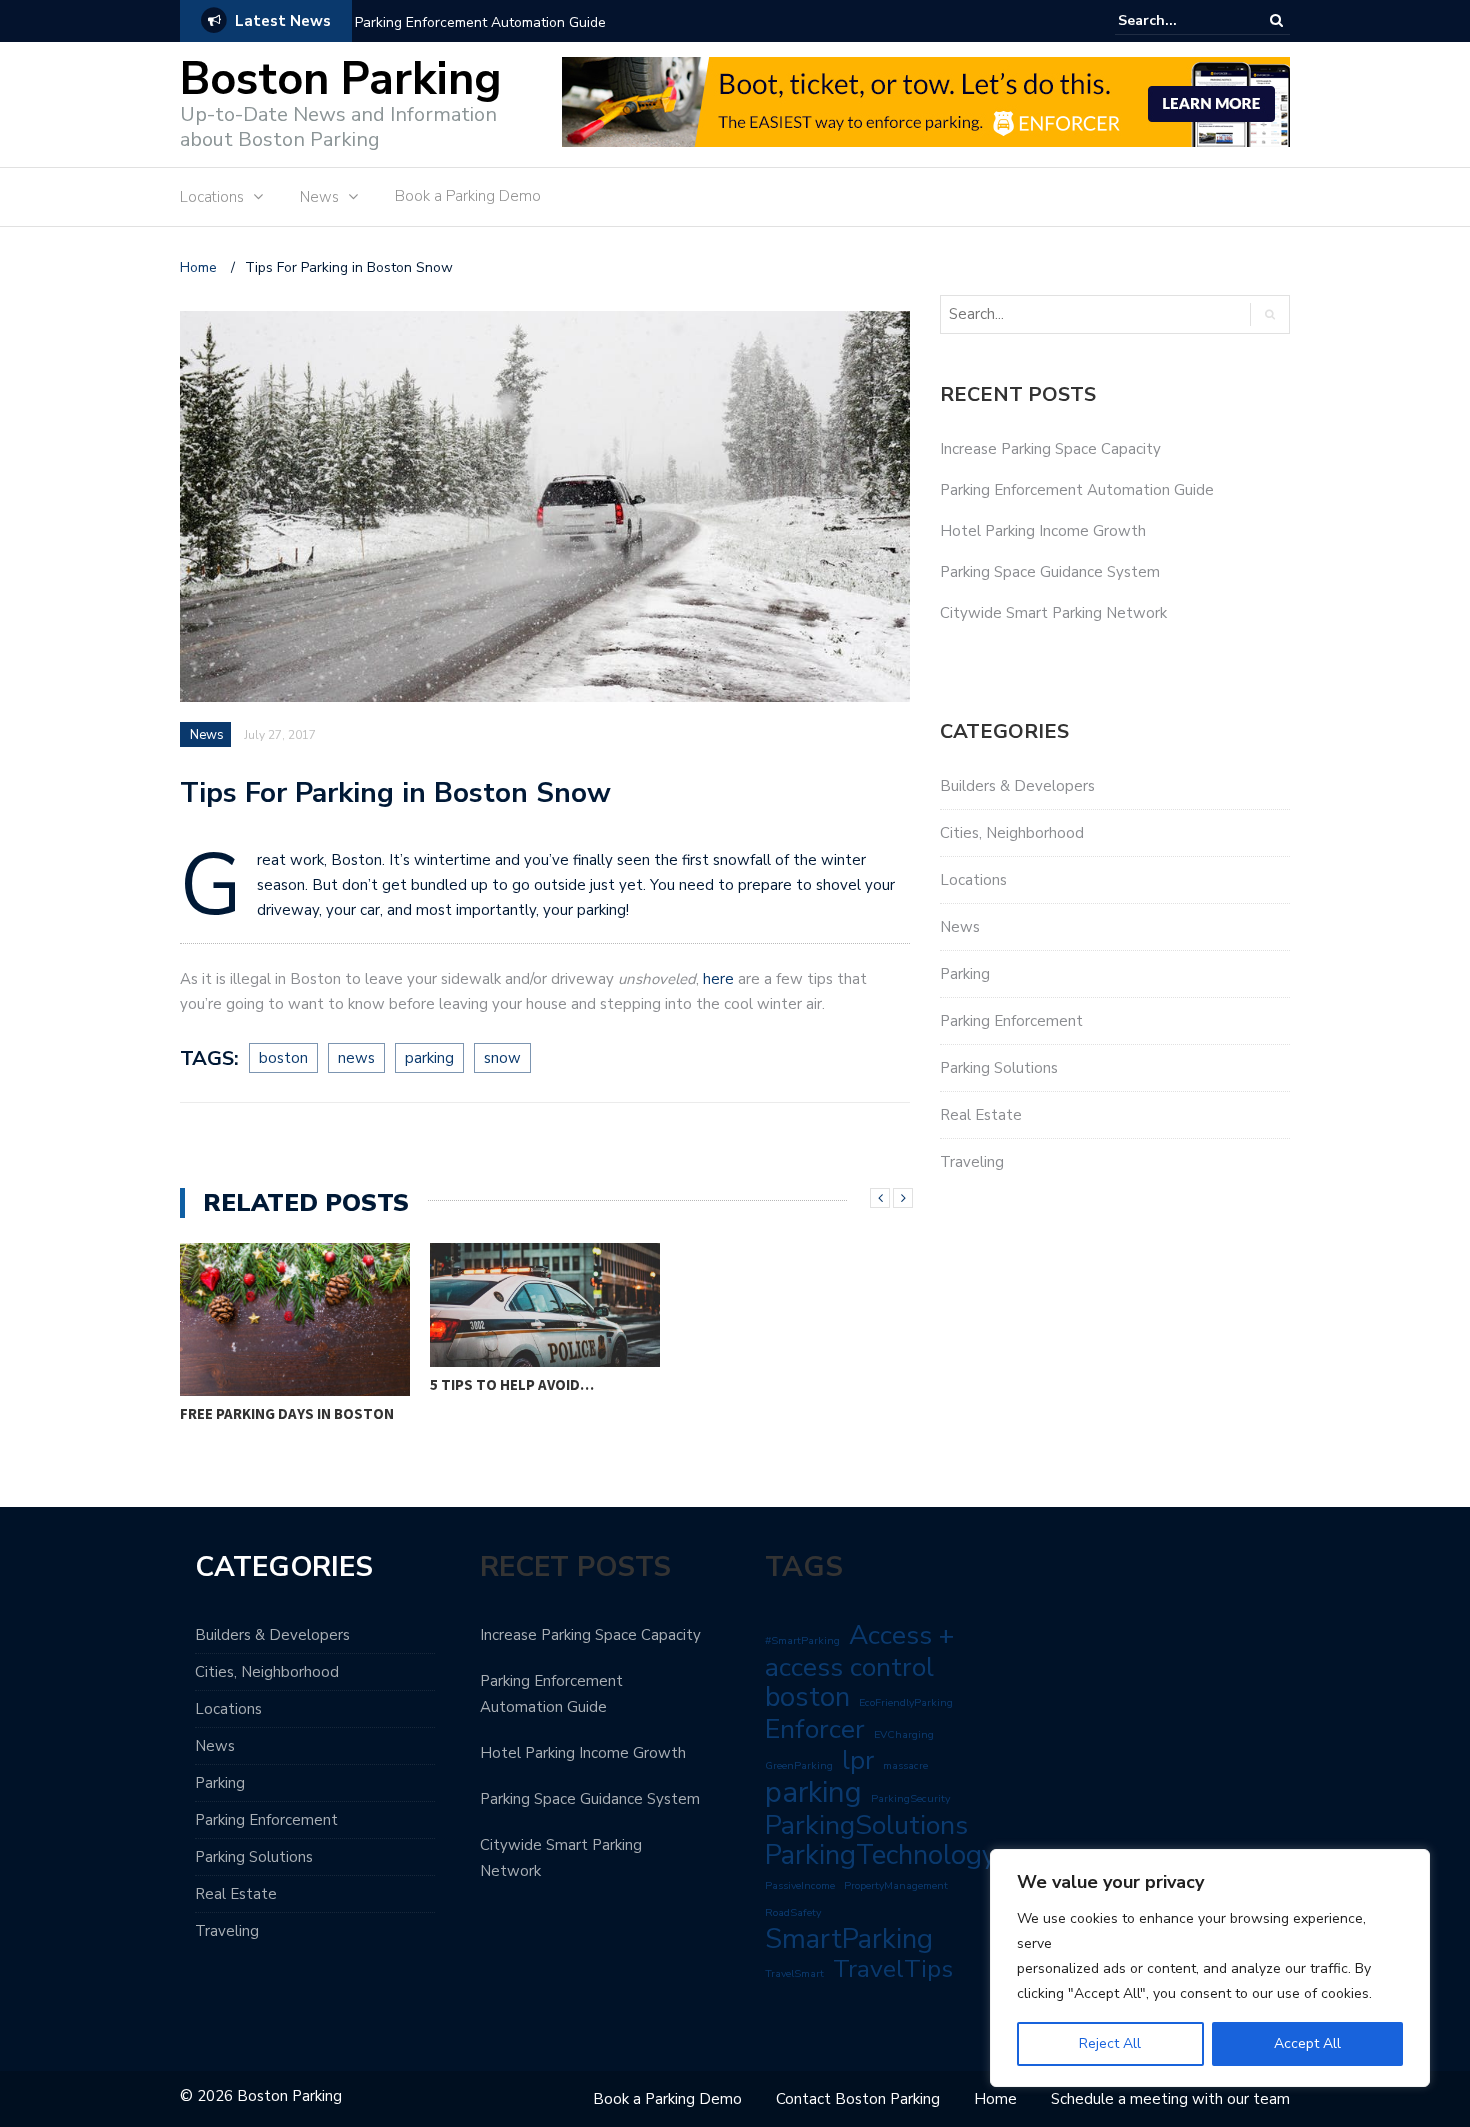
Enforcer (815, 1729)
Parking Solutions (999, 1068)
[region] (1210, 1968)
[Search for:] (1179, 20)
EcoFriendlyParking (906, 1702)
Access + (901, 1635)
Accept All (1307, 2043)
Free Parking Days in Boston (287, 1413)
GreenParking (799, 1765)
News (319, 197)
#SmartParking (802, 1640)
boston (283, 1058)
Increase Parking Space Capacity (1050, 449)
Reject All (1110, 2043)
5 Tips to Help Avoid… (512, 1384)
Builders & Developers (1017, 786)
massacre (905, 1765)
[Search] (1276, 20)
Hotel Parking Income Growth (1043, 531)
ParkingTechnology (880, 1855)
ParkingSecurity (910, 1798)
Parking (965, 974)
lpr (858, 1761)
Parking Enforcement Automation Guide (480, 22)
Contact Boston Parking (858, 2099)
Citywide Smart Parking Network (1053, 613)
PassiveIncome (800, 1885)
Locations (212, 197)
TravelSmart (794, 1973)
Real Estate (981, 1115)
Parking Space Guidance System (1050, 572)
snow (502, 1058)
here (718, 979)
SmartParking (849, 1939)
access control (849, 1667)
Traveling (972, 1162)
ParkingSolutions (866, 1825)
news (356, 1058)
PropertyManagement (896, 1885)
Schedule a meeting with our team (1170, 2099)
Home (995, 2099)
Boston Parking (341, 79)
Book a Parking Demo (468, 196)
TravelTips (893, 1969)
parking (429, 1058)
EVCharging (904, 1734)
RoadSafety (793, 1912)
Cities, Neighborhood (1012, 833)
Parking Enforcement (1011, 1021)
